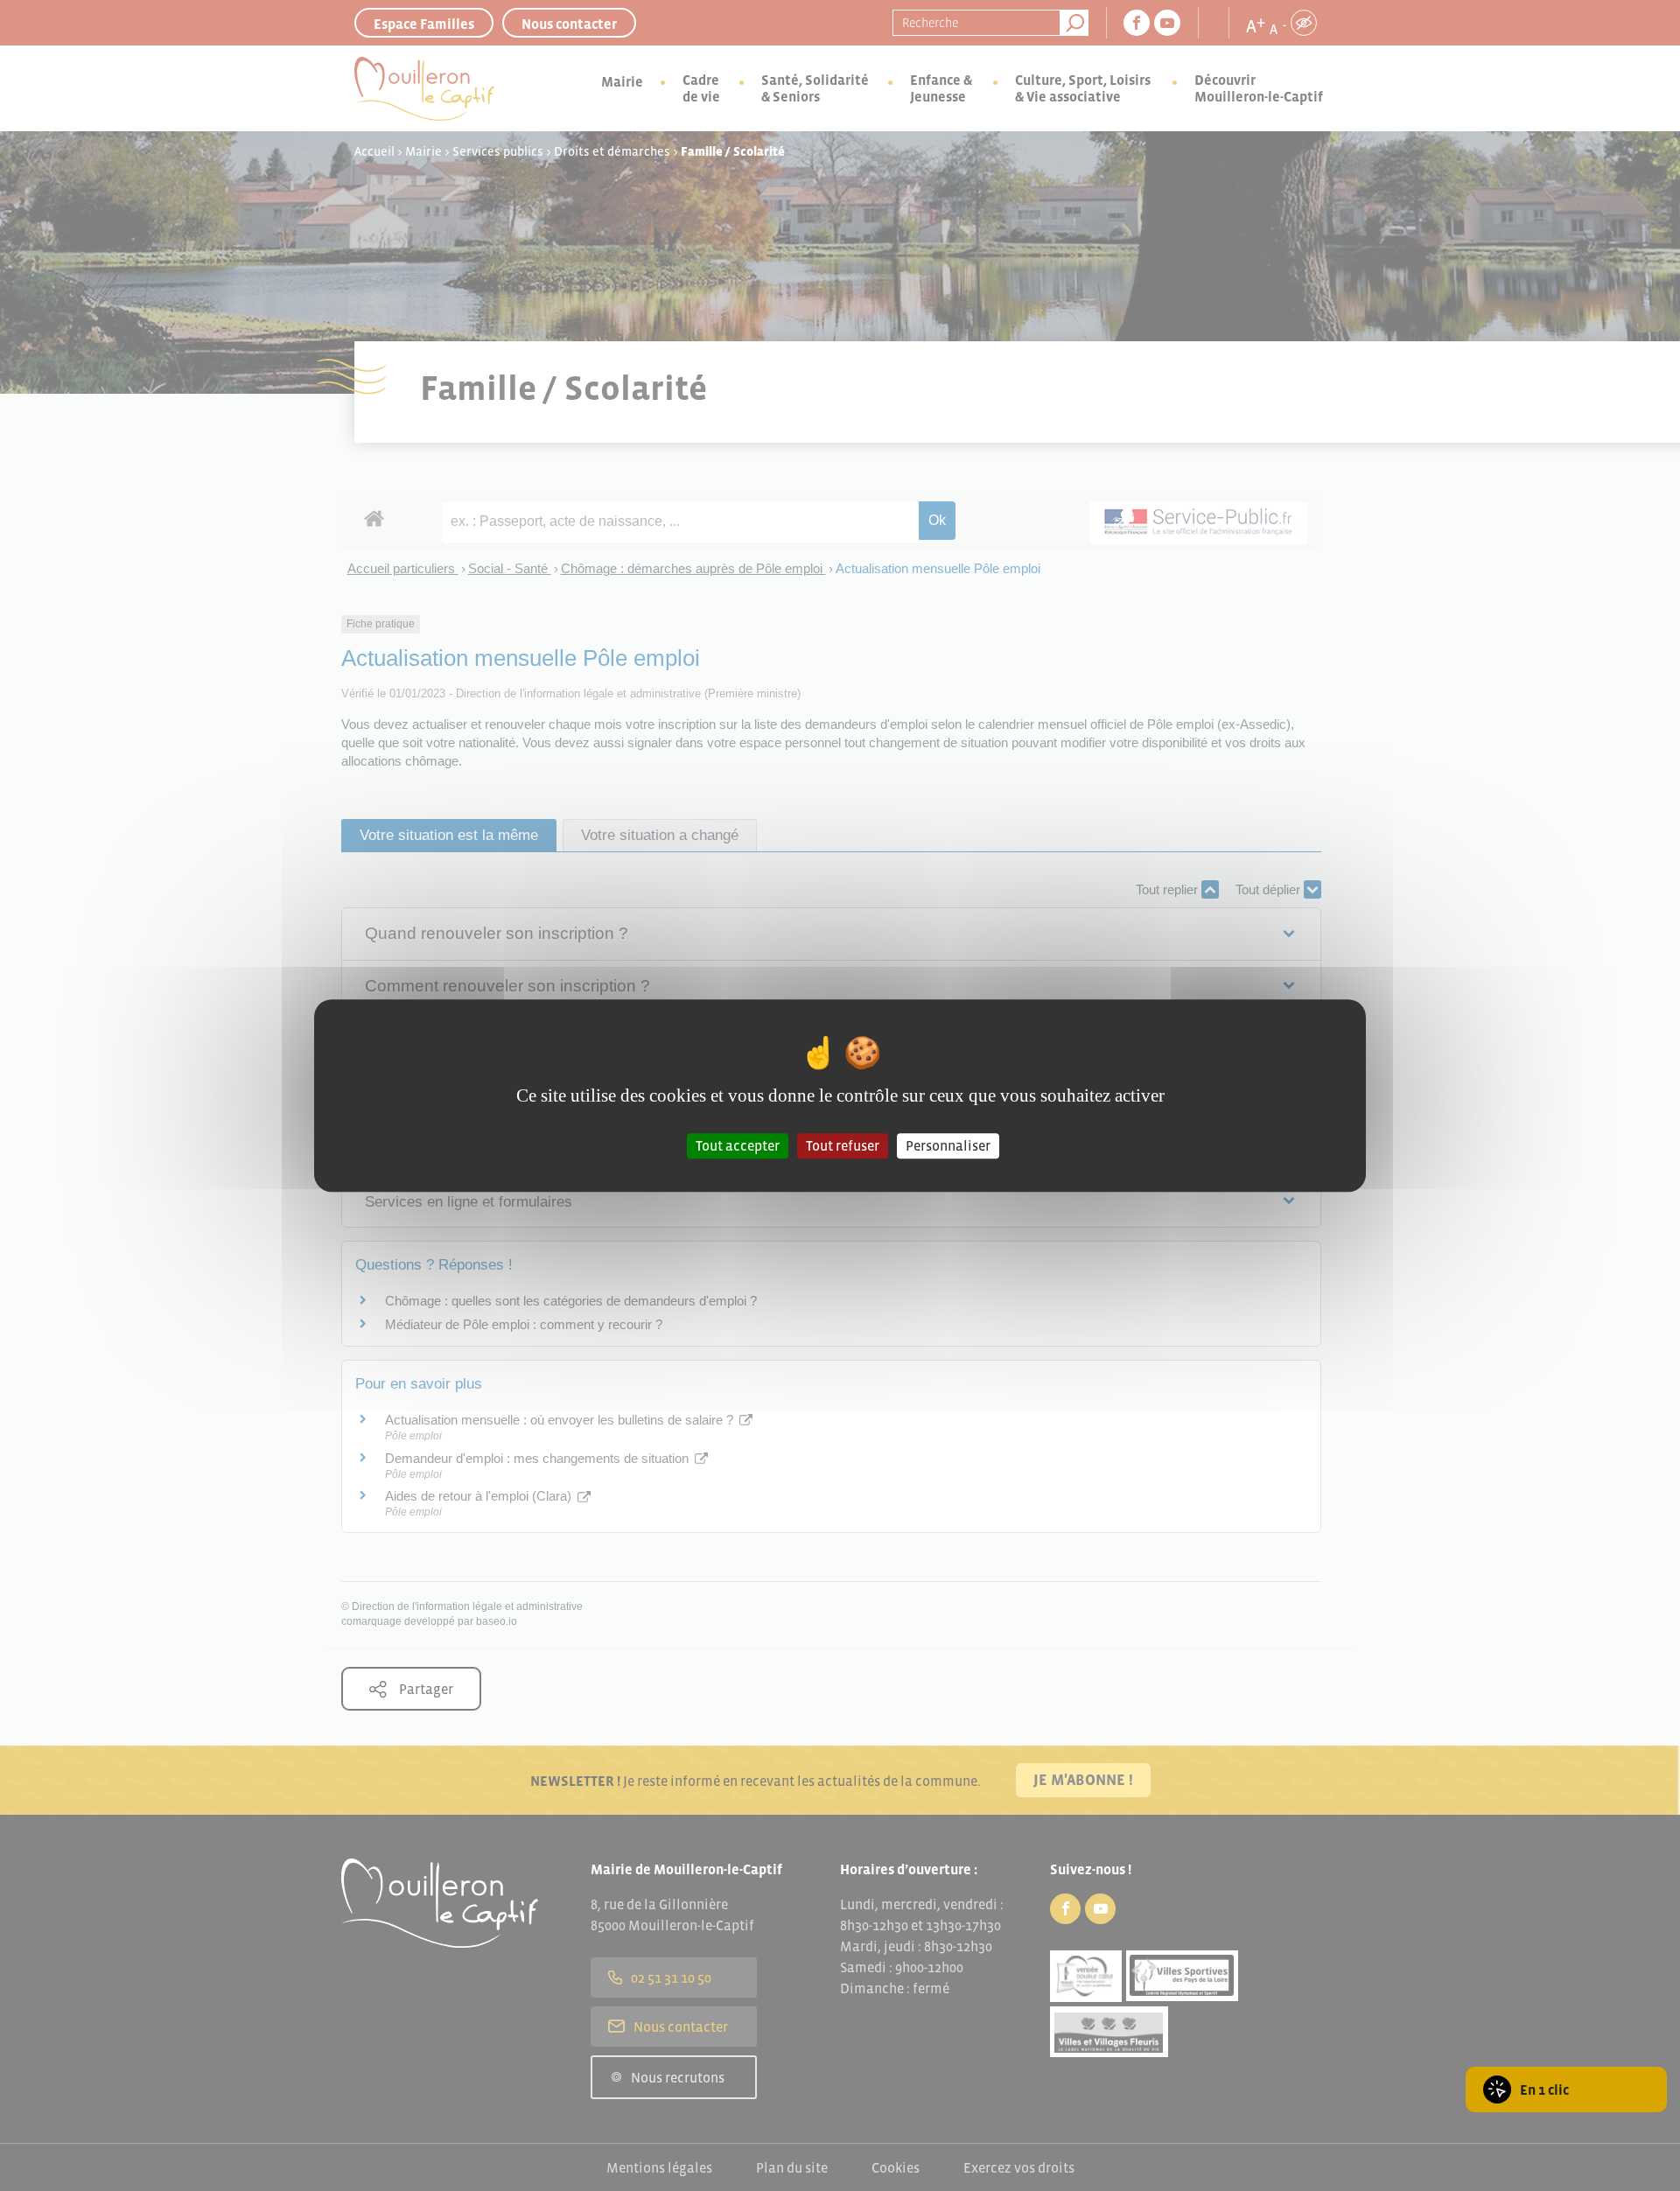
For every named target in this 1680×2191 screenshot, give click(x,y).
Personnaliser (948, 1145)
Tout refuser (843, 1145)
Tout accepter (738, 1145)
